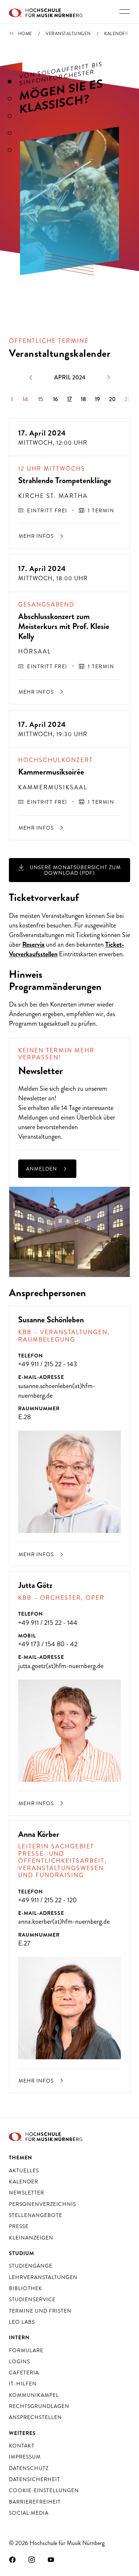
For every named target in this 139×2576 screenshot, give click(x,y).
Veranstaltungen (68, 34)
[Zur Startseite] (46, 12)
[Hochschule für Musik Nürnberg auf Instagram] (32, 2559)
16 (56, 399)
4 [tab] (10, 133)
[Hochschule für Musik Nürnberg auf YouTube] (51, 2559)
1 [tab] (10, 82)
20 (112, 399)
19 (97, 399)
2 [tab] (10, 99)
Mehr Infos (37, 536)
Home (25, 34)
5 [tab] (10, 150)
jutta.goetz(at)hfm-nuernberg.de (61, 1666)
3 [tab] (10, 116)
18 (83, 399)
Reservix (33, 944)
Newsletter (32, 1098)
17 (69, 399)
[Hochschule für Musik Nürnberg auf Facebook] (13, 2559)
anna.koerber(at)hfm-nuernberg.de (64, 1921)
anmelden (42, 1169)
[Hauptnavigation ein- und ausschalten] (125, 11)
